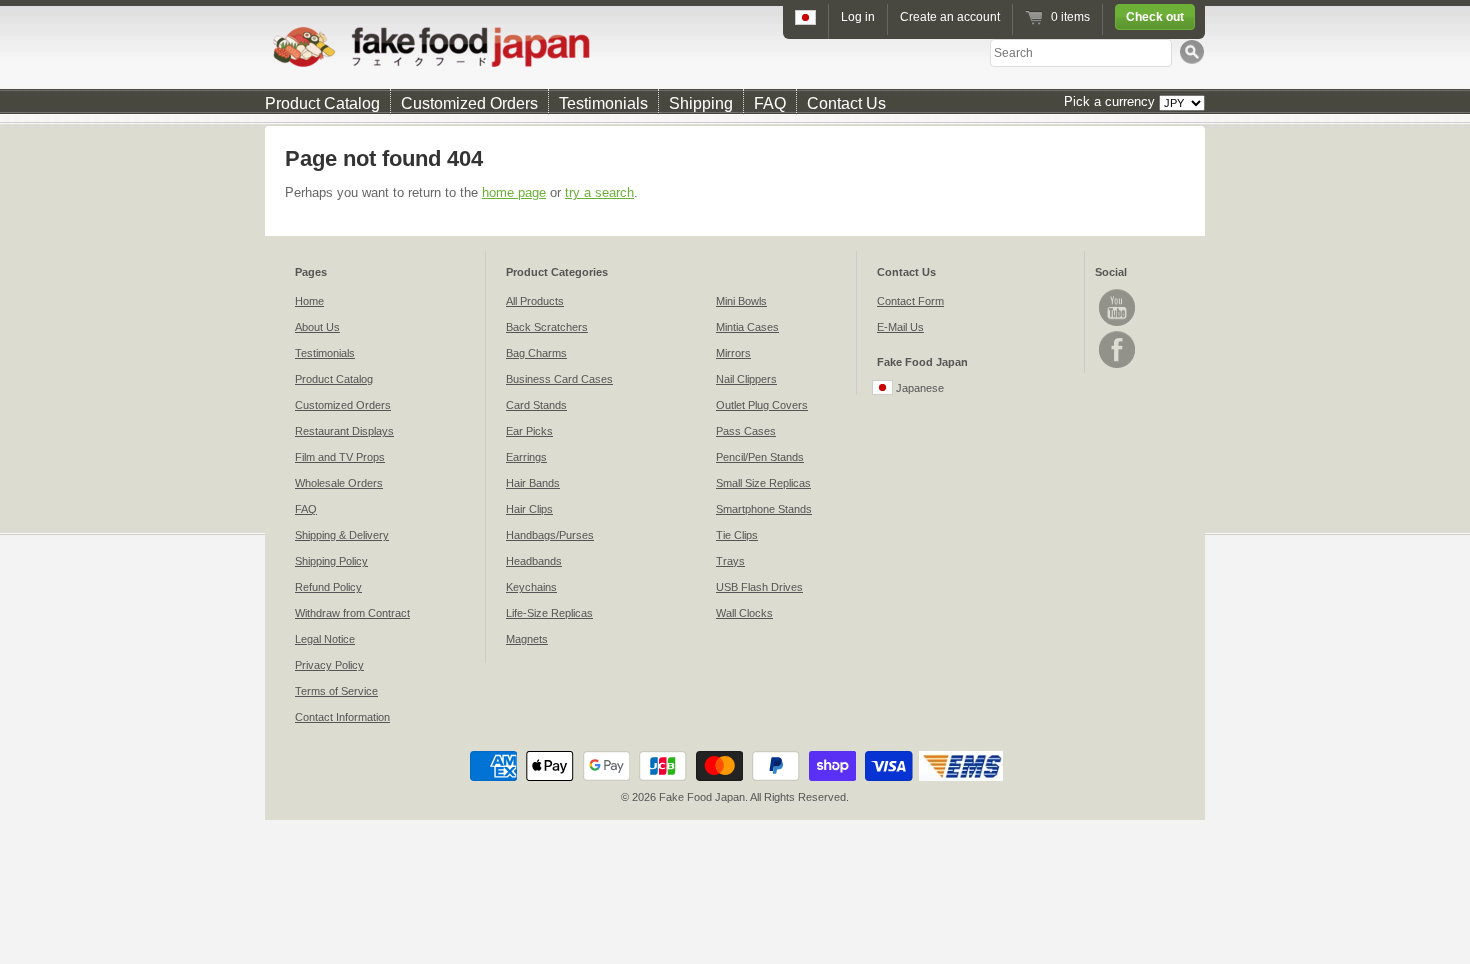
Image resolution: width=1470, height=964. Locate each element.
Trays (730, 561)
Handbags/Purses (550, 535)
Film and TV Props (340, 457)
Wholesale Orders (339, 483)
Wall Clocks (744, 613)
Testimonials (603, 103)
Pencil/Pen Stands (760, 457)
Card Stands (536, 405)
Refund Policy (328, 587)
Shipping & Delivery (342, 535)
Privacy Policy (329, 665)
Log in (858, 17)
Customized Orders (469, 103)
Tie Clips (737, 535)
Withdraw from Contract (352, 613)
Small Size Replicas (763, 483)
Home (309, 301)
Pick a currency (1111, 101)
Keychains (531, 587)
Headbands (534, 561)
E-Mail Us (900, 327)
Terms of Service (336, 691)
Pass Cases (746, 431)
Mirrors (733, 353)
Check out (1155, 17)
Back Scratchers (547, 327)
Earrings (526, 457)
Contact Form (910, 301)
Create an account (950, 17)
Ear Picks (529, 431)
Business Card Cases (559, 379)
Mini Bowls (741, 301)
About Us (317, 327)
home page (514, 192)
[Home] (735, 46)
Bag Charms (536, 353)
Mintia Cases (747, 327)
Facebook (1117, 349)
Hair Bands (533, 483)
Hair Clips (529, 509)
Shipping (701, 103)
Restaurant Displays (344, 431)
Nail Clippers (746, 379)
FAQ (770, 103)
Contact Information (342, 717)
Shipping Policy (331, 561)
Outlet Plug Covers (762, 405)
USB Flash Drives (759, 587)
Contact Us (846, 103)
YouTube (1117, 307)
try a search (599, 192)
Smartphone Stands (764, 509)
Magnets (527, 639)
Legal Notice (325, 639)
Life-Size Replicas (549, 613)
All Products (535, 301)
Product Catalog (322, 103)
